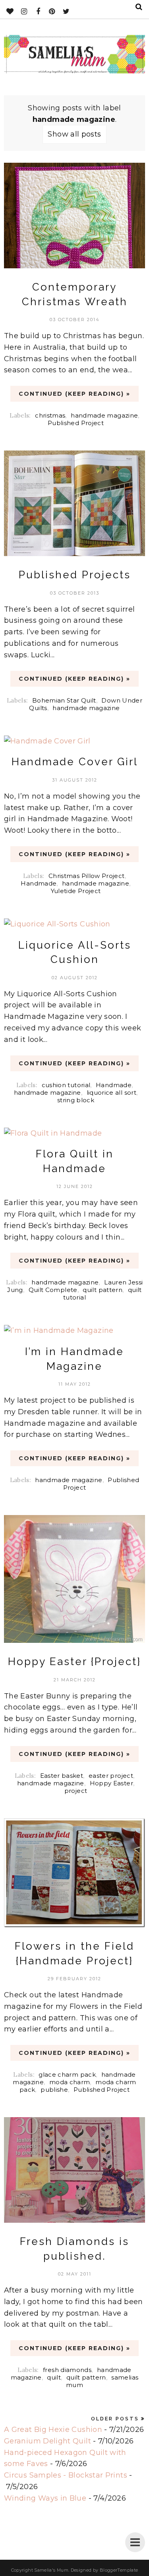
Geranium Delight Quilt (47, 2441)
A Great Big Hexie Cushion (53, 2430)
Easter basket (62, 1776)
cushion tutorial (66, 1085)
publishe (54, 2090)
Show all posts (74, 134)
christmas (50, 415)
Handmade (39, 883)
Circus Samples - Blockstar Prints (66, 2475)
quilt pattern (103, 1290)
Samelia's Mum (51, 2570)
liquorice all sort (111, 1093)
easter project (111, 1776)
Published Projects (75, 575)
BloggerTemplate (119, 2570)
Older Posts (115, 2419)
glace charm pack (67, 2074)
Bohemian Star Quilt (64, 700)
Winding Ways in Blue (45, 2498)
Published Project (76, 423)
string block (76, 1100)
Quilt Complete (53, 1290)
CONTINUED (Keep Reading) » (74, 394)
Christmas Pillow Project (87, 876)
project (76, 1791)
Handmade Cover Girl (75, 762)
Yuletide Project (76, 891)
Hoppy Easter (111, 1783)
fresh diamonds (67, 2370)
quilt (54, 2377)
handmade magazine (104, 415)
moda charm (70, 2082)
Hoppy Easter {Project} (74, 1662)
